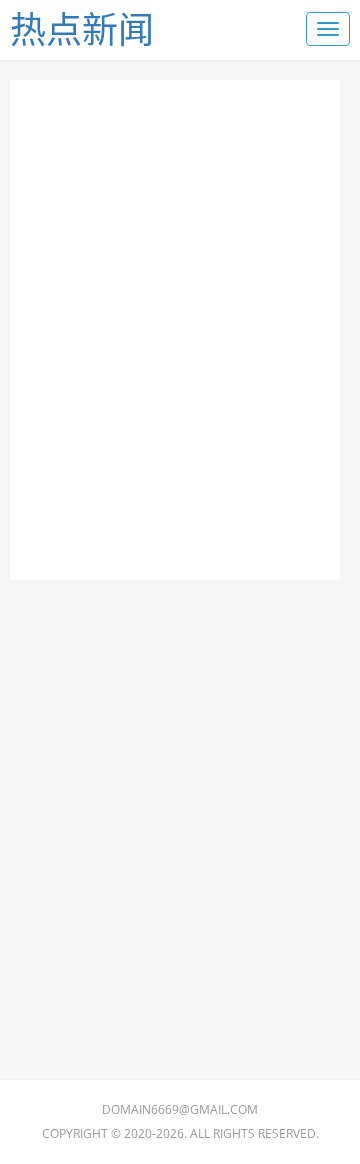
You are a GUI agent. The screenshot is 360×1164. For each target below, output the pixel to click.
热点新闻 (82, 29)
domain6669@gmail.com (180, 1109)
